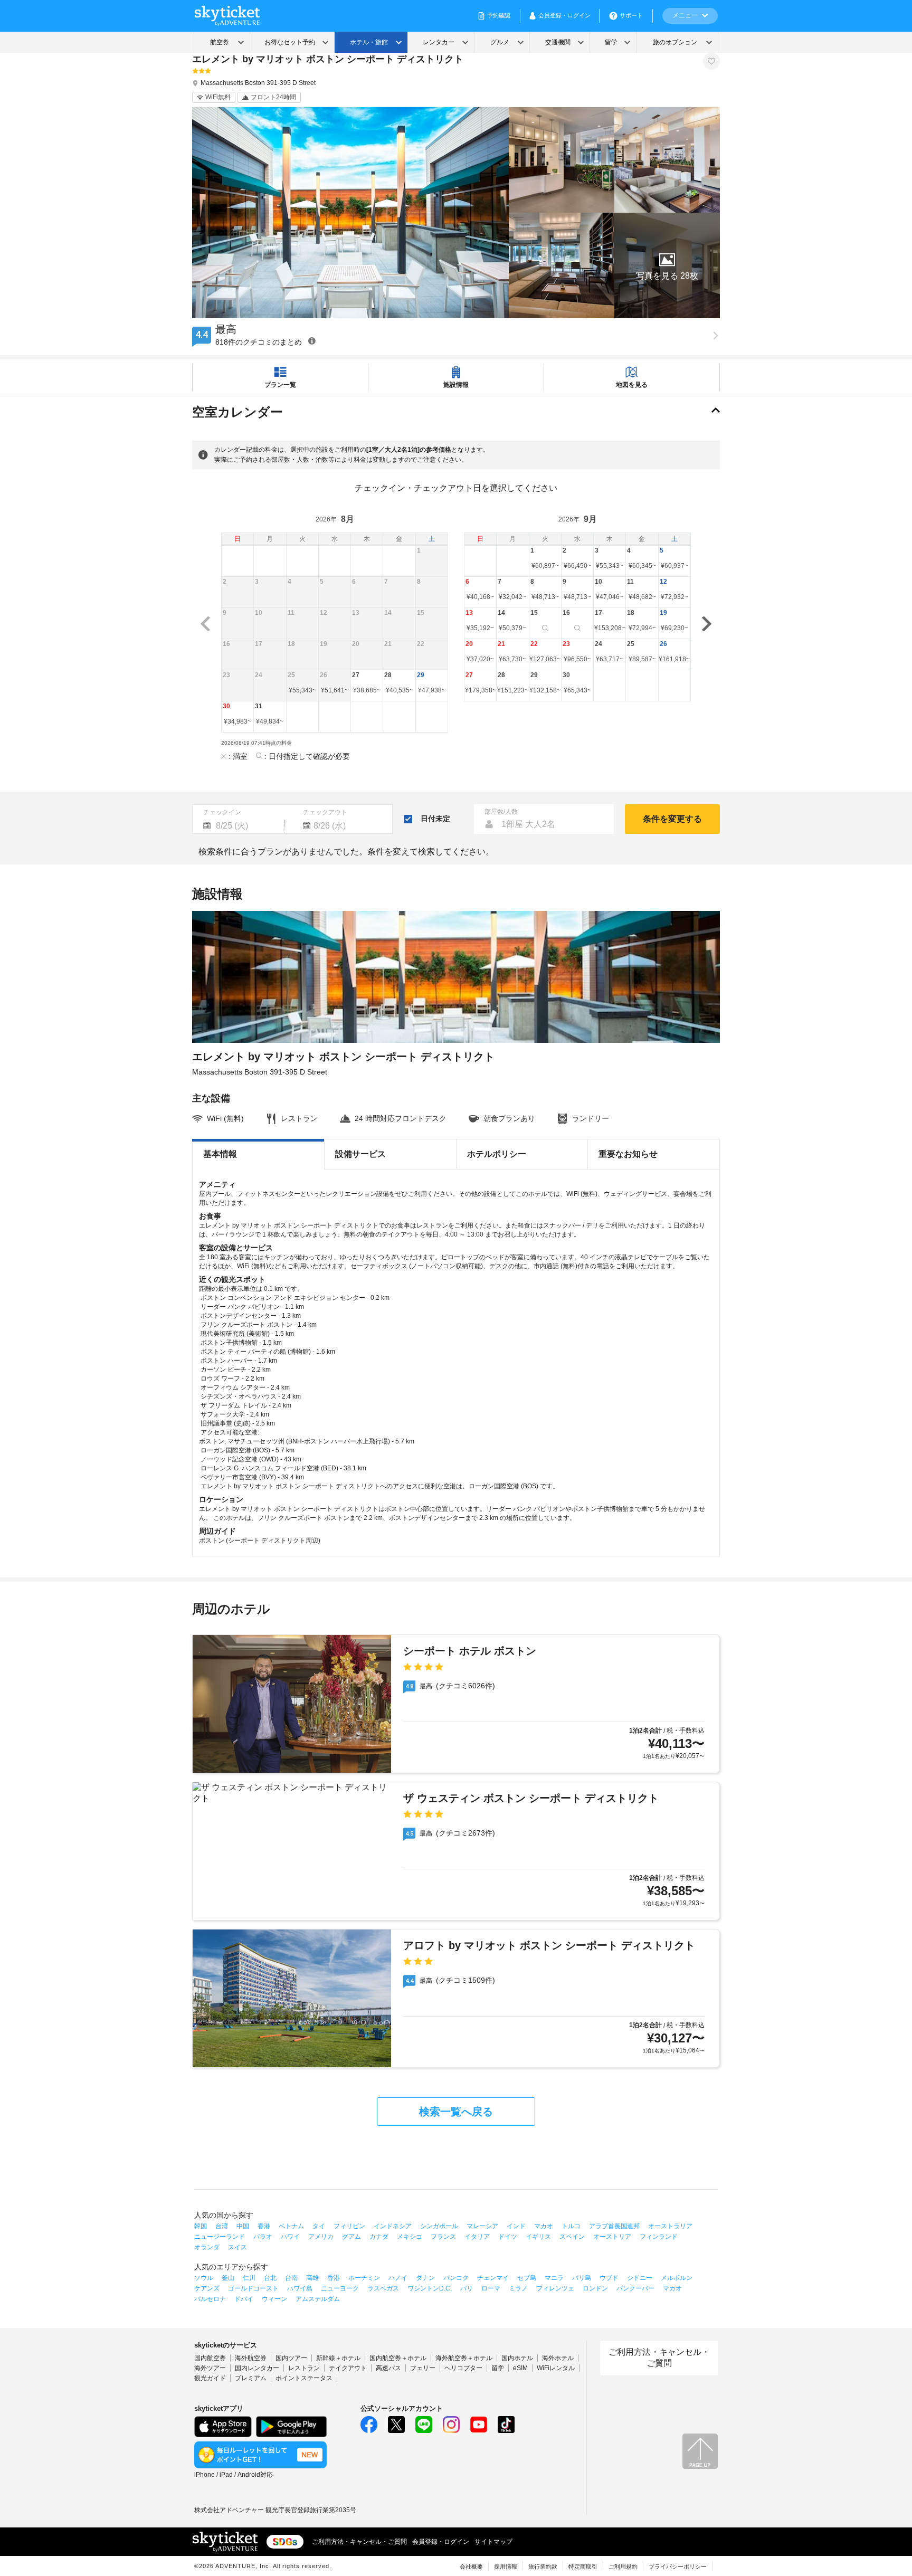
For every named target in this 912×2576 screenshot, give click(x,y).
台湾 (222, 2226)
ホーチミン (364, 2278)
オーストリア (612, 2237)
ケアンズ (207, 2288)
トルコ (571, 2226)
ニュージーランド (220, 2237)
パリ (467, 2288)
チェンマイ (493, 2278)
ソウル (204, 2278)
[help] (312, 341)
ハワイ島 (300, 2288)
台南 (291, 2278)
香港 (264, 2226)
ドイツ (508, 2237)
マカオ (544, 2226)
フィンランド (659, 2237)
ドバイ (244, 2299)
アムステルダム (318, 2299)
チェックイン (222, 812)
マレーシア (482, 2226)
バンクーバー (635, 2288)
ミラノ (518, 2288)
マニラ (554, 2278)
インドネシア (393, 2226)
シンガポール (439, 2226)
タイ (319, 2226)
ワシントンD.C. (430, 2288)
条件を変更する (672, 819)
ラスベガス (383, 2288)
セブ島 (527, 2278)
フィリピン (349, 2226)
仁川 (249, 2278)
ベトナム (291, 2226)
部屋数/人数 (501, 812)
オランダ (207, 2247)
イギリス (538, 2237)
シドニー (640, 2278)
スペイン (572, 2237)
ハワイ (290, 2237)
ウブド (609, 2278)
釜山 (228, 2278)
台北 (270, 2278)
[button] (667, 265)
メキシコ (410, 2237)
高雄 (312, 2278)
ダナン (425, 2278)
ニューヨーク (340, 2288)
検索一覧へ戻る (456, 2112)
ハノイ (398, 2278)
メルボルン (677, 2278)
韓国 (201, 2226)
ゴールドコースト (253, 2288)
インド (516, 2226)
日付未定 (435, 819)
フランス (443, 2237)
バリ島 (582, 2278)
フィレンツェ (555, 2288)
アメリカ (321, 2237)
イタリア (477, 2237)
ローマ (491, 2288)
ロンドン (595, 2288)
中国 (243, 2226)
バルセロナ (210, 2299)
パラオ (263, 2237)
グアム (351, 2237)
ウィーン (274, 2299)
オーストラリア (670, 2226)
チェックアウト (325, 812)
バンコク (456, 2278)
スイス (237, 2247)
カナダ (379, 2237)
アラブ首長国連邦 (614, 2226)
